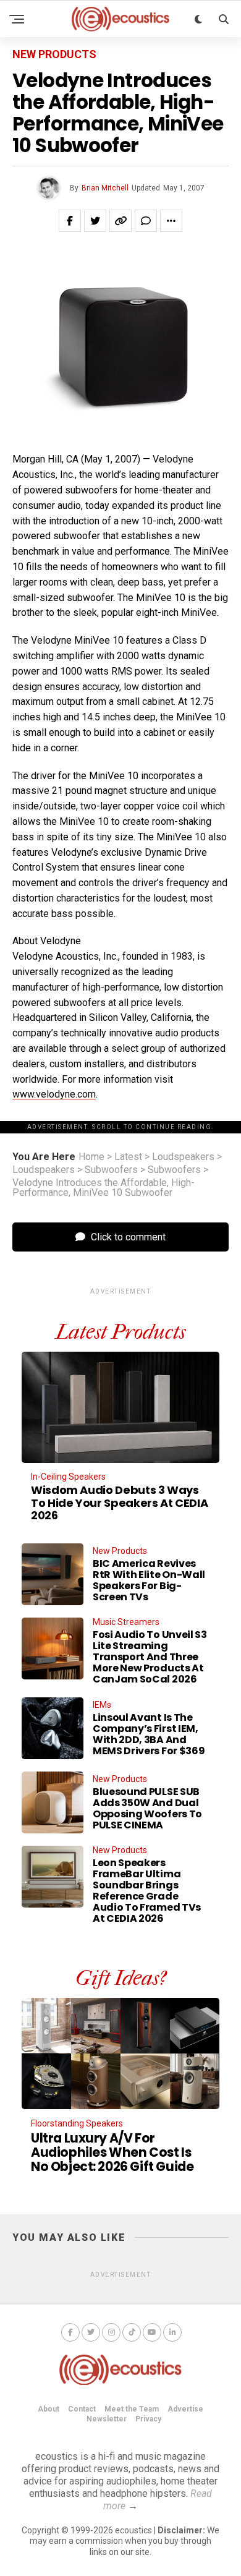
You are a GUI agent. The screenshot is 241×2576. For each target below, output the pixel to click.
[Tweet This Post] (95, 221)
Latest (128, 1157)
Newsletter (107, 2419)
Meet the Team (132, 2409)
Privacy (148, 2419)
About (49, 2409)
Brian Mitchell (105, 188)
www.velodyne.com (54, 1094)
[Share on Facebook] (70, 221)
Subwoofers (111, 1170)
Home (91, 1157)
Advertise (185, 2409)
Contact (82, 2409)
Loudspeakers (183, 1157)
